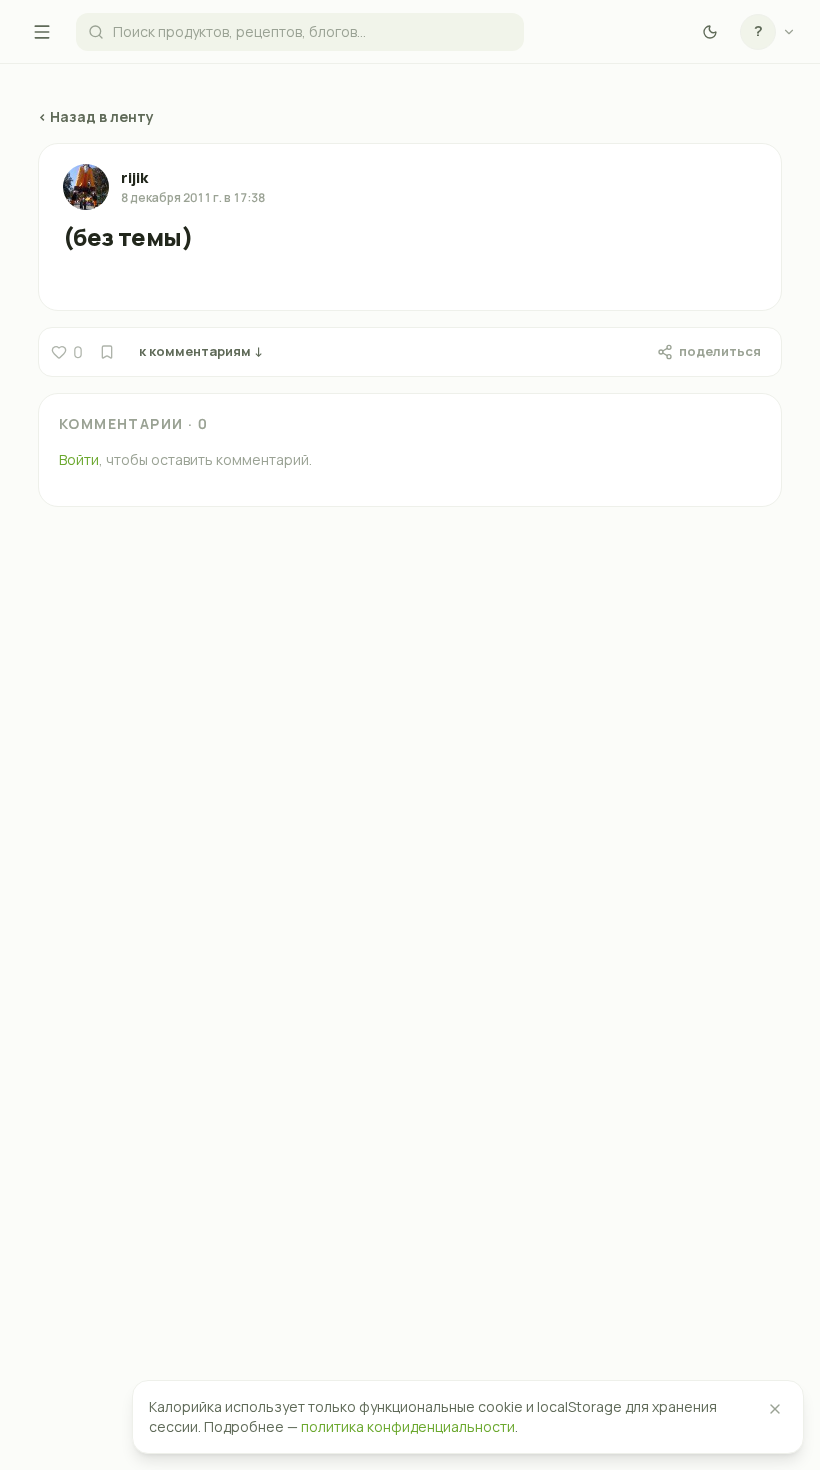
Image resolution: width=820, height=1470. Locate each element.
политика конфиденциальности (408, 1426)
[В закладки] (107, 352)
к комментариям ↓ (201, 351)
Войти (79, 459)
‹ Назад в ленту (96, 116)
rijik (134, 177)
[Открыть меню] (42, 32)
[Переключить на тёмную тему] (710, 32)
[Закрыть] (775, 1409)
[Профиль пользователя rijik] (86, 187)
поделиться (720, 351)
